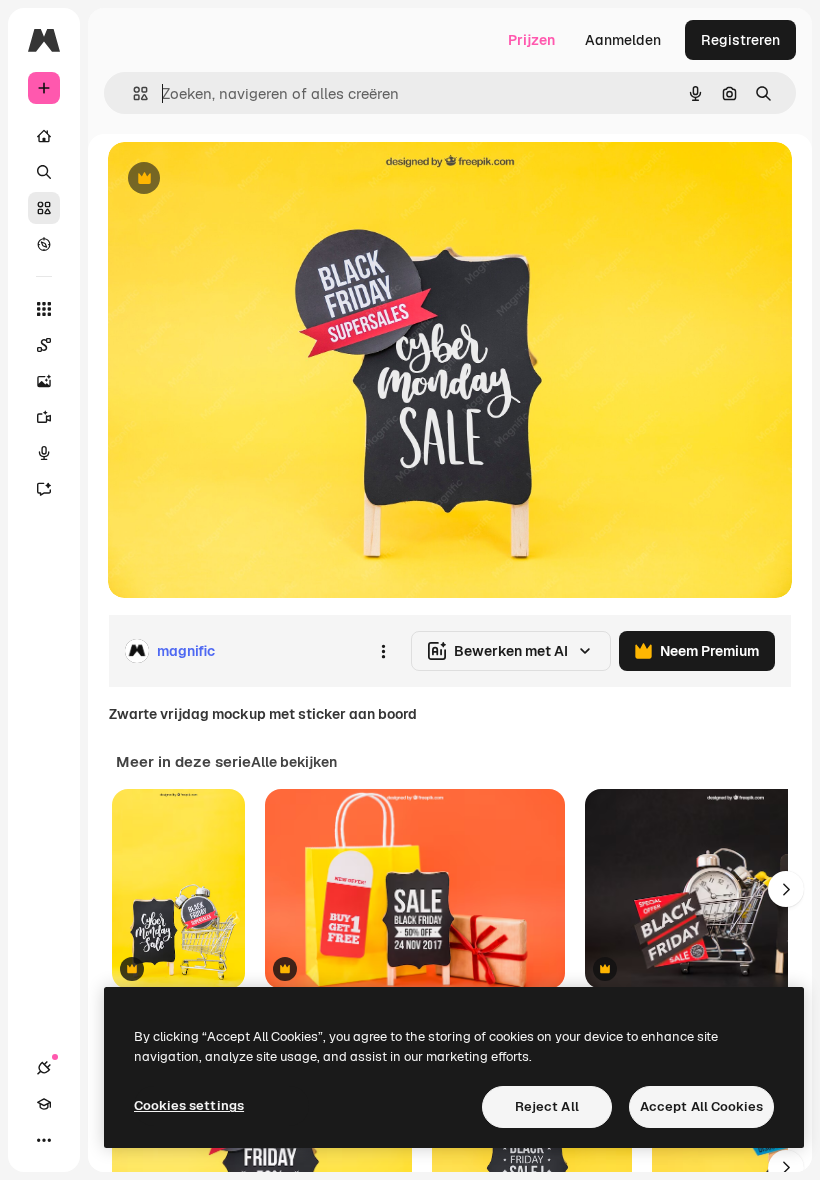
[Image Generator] (44, 381)
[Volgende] (786, 889)
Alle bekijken (294, 762)
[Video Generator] (44, 417)
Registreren (740, 40)
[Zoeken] (44, 172)
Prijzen (531, 40)
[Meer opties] (383, 651)
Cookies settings (189, 1105)
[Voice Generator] (44, 453)
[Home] (44, 136)
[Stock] (44, 208)
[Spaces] (44, 345)
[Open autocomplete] (132, 93)
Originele (239, 179)
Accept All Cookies (701, 1106)
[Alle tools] (44, 309)
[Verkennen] (44, 244)
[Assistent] (44, 489)
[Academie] (44, 1104)
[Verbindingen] (44, 1068)
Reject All (547, 1106)
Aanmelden (623, 40)
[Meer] (44, 1140)
